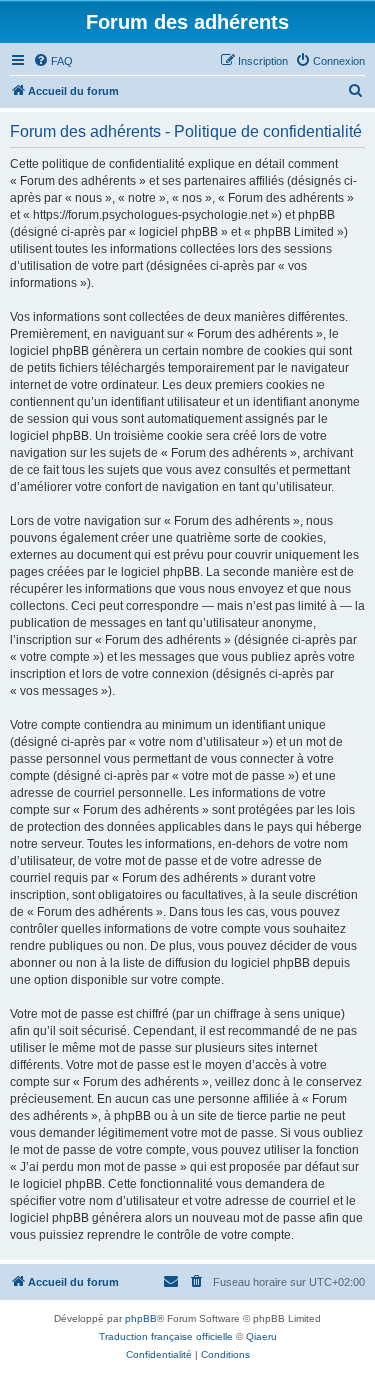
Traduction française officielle (166, 1336)
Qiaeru (261, 1336)
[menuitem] (53, 61)
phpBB (141, 1318)
